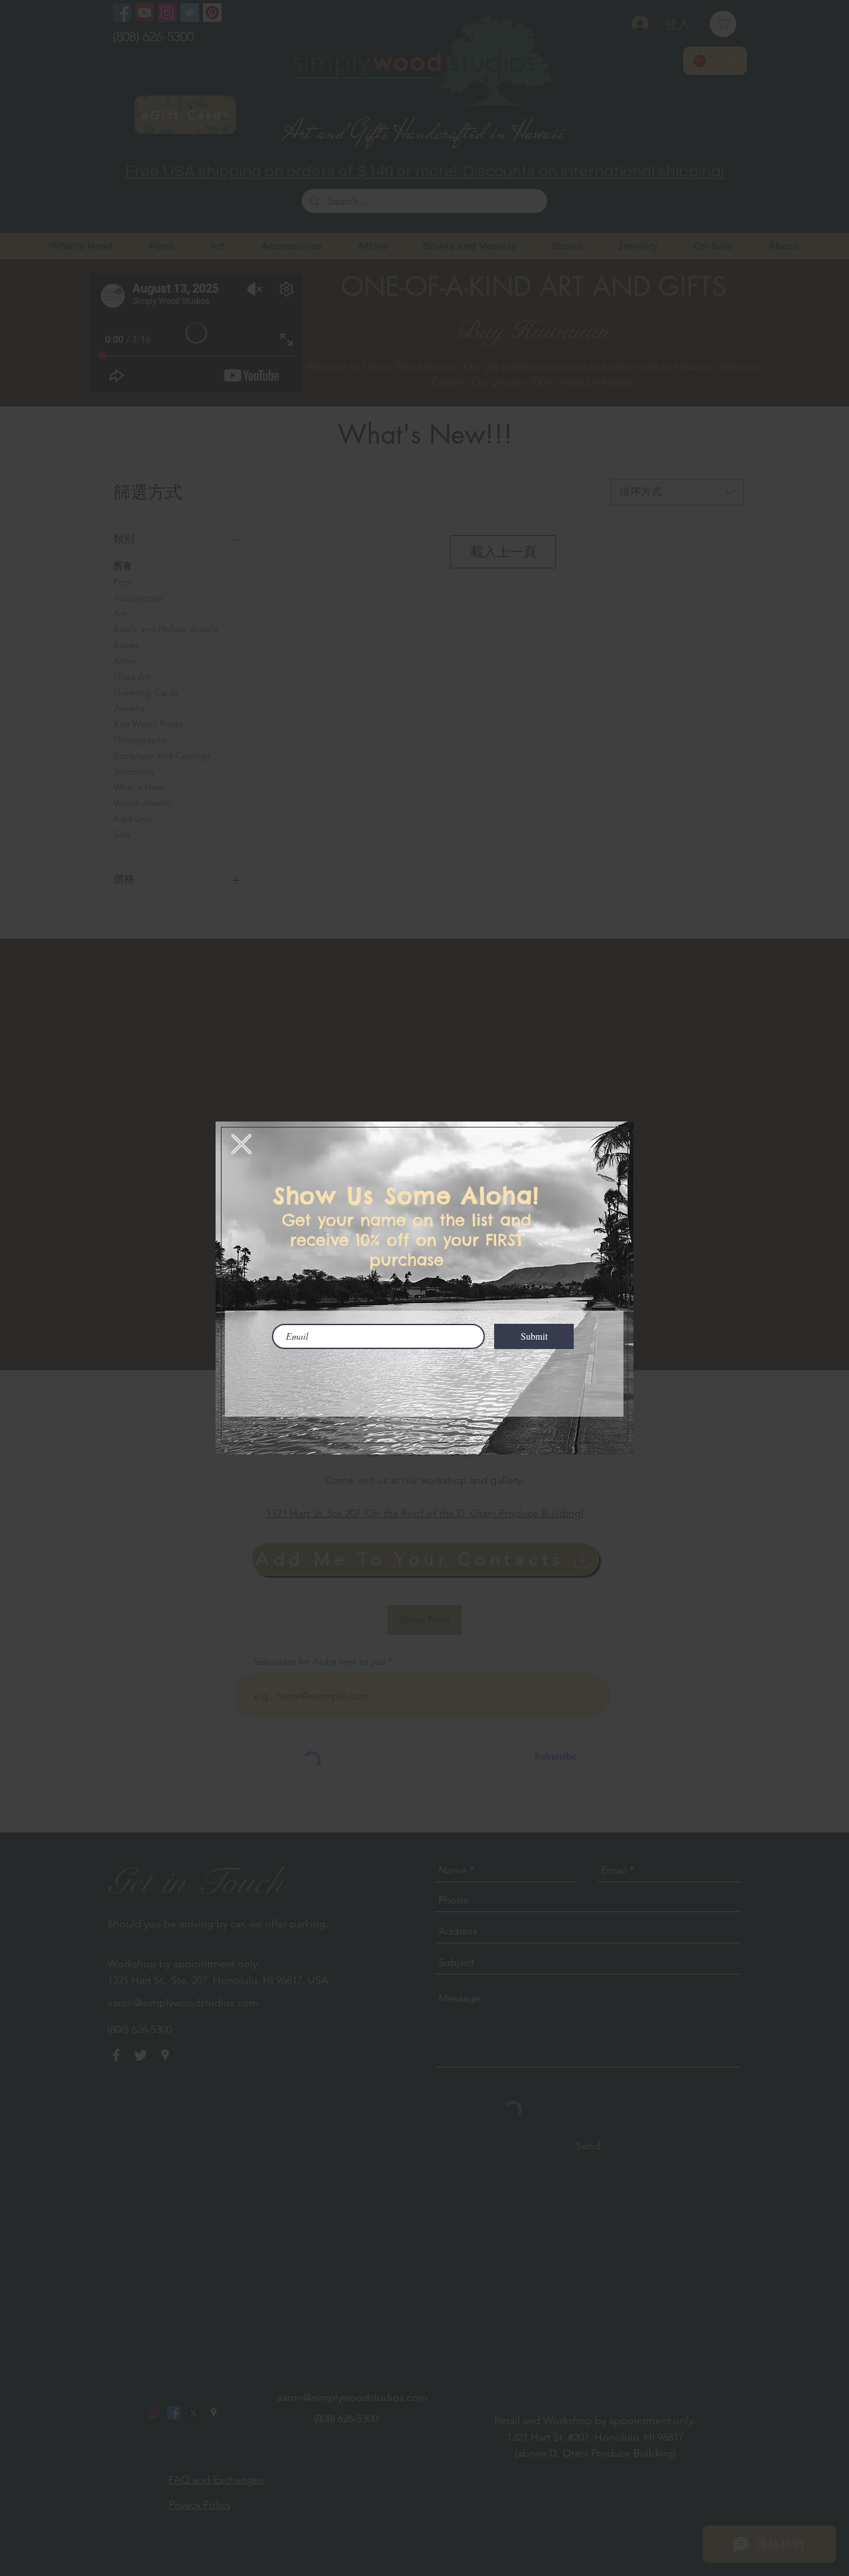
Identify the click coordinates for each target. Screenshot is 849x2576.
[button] (241, 1144)
